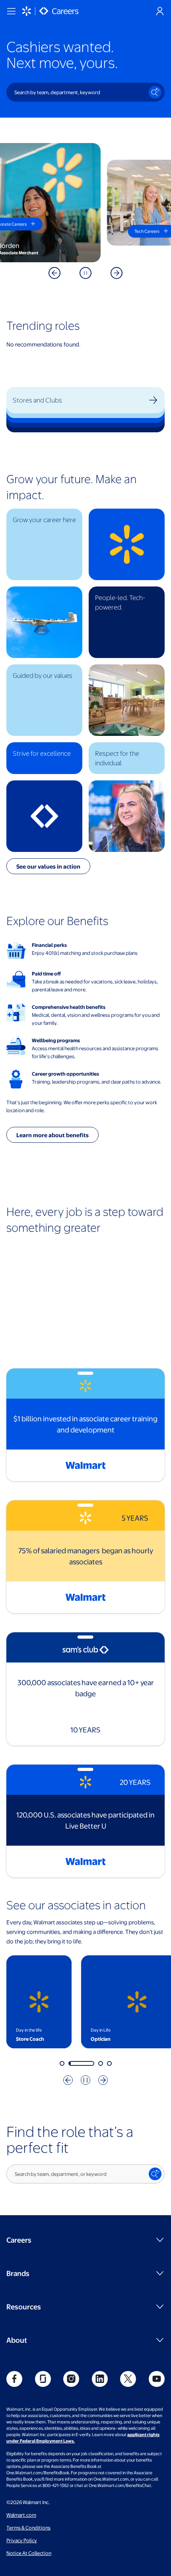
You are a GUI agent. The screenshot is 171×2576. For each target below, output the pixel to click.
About (17, 2340)
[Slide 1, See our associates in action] (62, 2063)
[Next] (103, 2080)
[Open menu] (11, 11)
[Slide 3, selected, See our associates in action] (90, 2063)
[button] (44, 544)
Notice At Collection (29, 2553)
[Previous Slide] (54, 273)
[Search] (155, 92)
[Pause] (85, 273)
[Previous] (68, 2080)
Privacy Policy (22, 2540)
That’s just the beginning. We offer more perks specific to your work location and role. (82, 1106)
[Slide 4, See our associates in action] (109, 2063)
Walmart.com (21, 2515)
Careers (19, 2240)
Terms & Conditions (28, 2528)
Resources (24, 2306)
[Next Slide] (117, 273)
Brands (18, 2273)
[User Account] (160, 11)
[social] (14, 2379)
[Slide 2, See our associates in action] (71, 2063)
